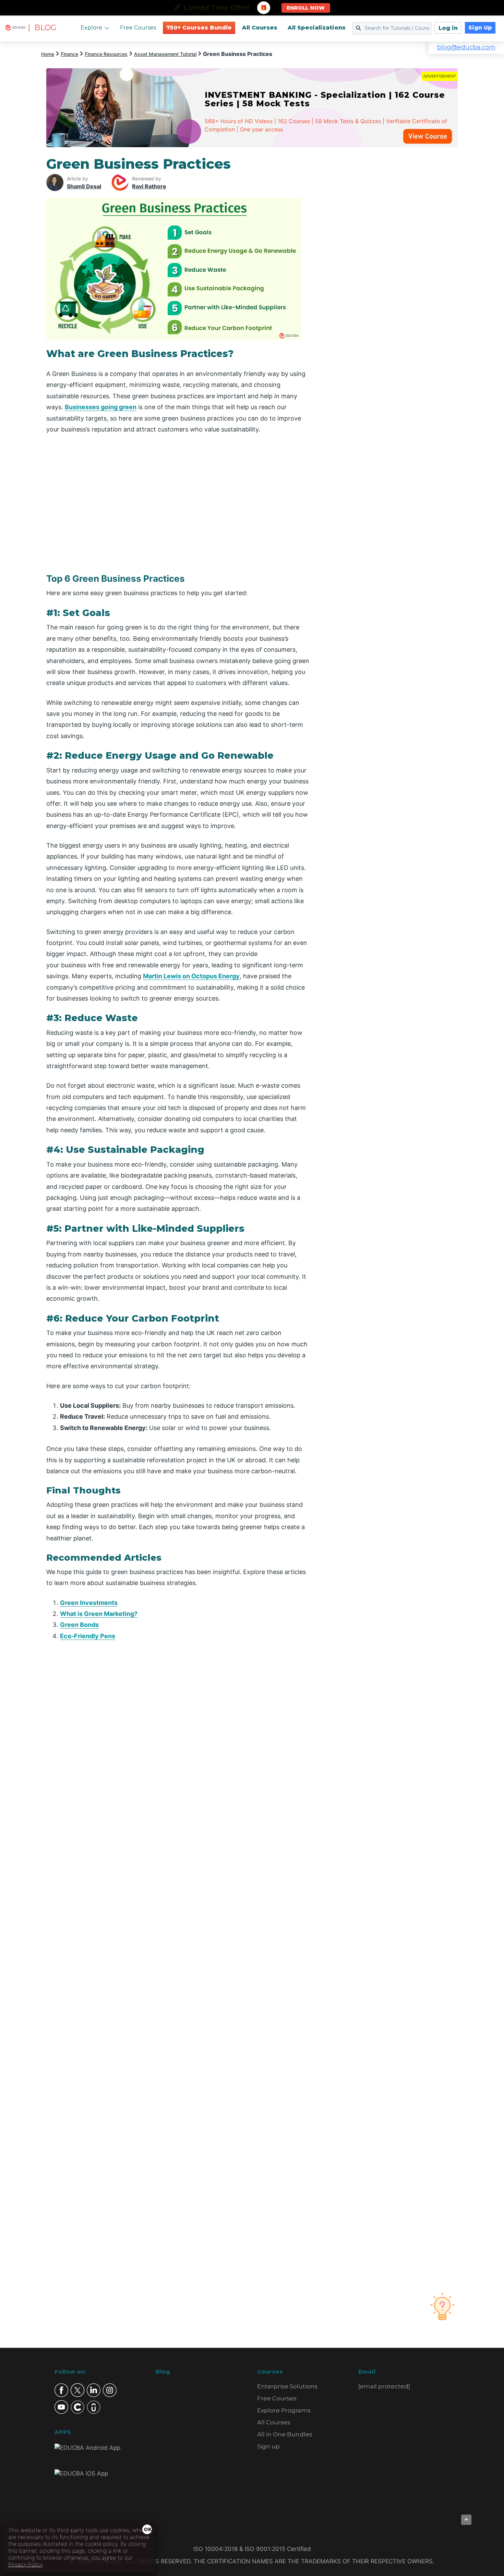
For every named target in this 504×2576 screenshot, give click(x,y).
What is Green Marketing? (99, 1614)
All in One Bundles (285, 2434)
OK (148, 2529)
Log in (448, 28)
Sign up (268, 2446)
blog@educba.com (466, 47)
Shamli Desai (84, 186)
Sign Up (480, 28)
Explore (91, 28)
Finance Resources (106, 54)
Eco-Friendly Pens (88, 1636)
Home (48, 54)
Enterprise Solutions (287, 2386)
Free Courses (138, 28)
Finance (69, 54)
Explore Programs (284, 2410)
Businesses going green (101, 407)
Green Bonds (79, 1625)
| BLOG (42, 28)
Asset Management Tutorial (165, 54)
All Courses (260, 28)
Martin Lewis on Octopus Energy (191, 976)
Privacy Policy (26, 2564)
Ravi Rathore (149, 186)
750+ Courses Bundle (199, 28)
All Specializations (317, 28)
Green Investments (89, 1603)
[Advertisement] (392, 259)
